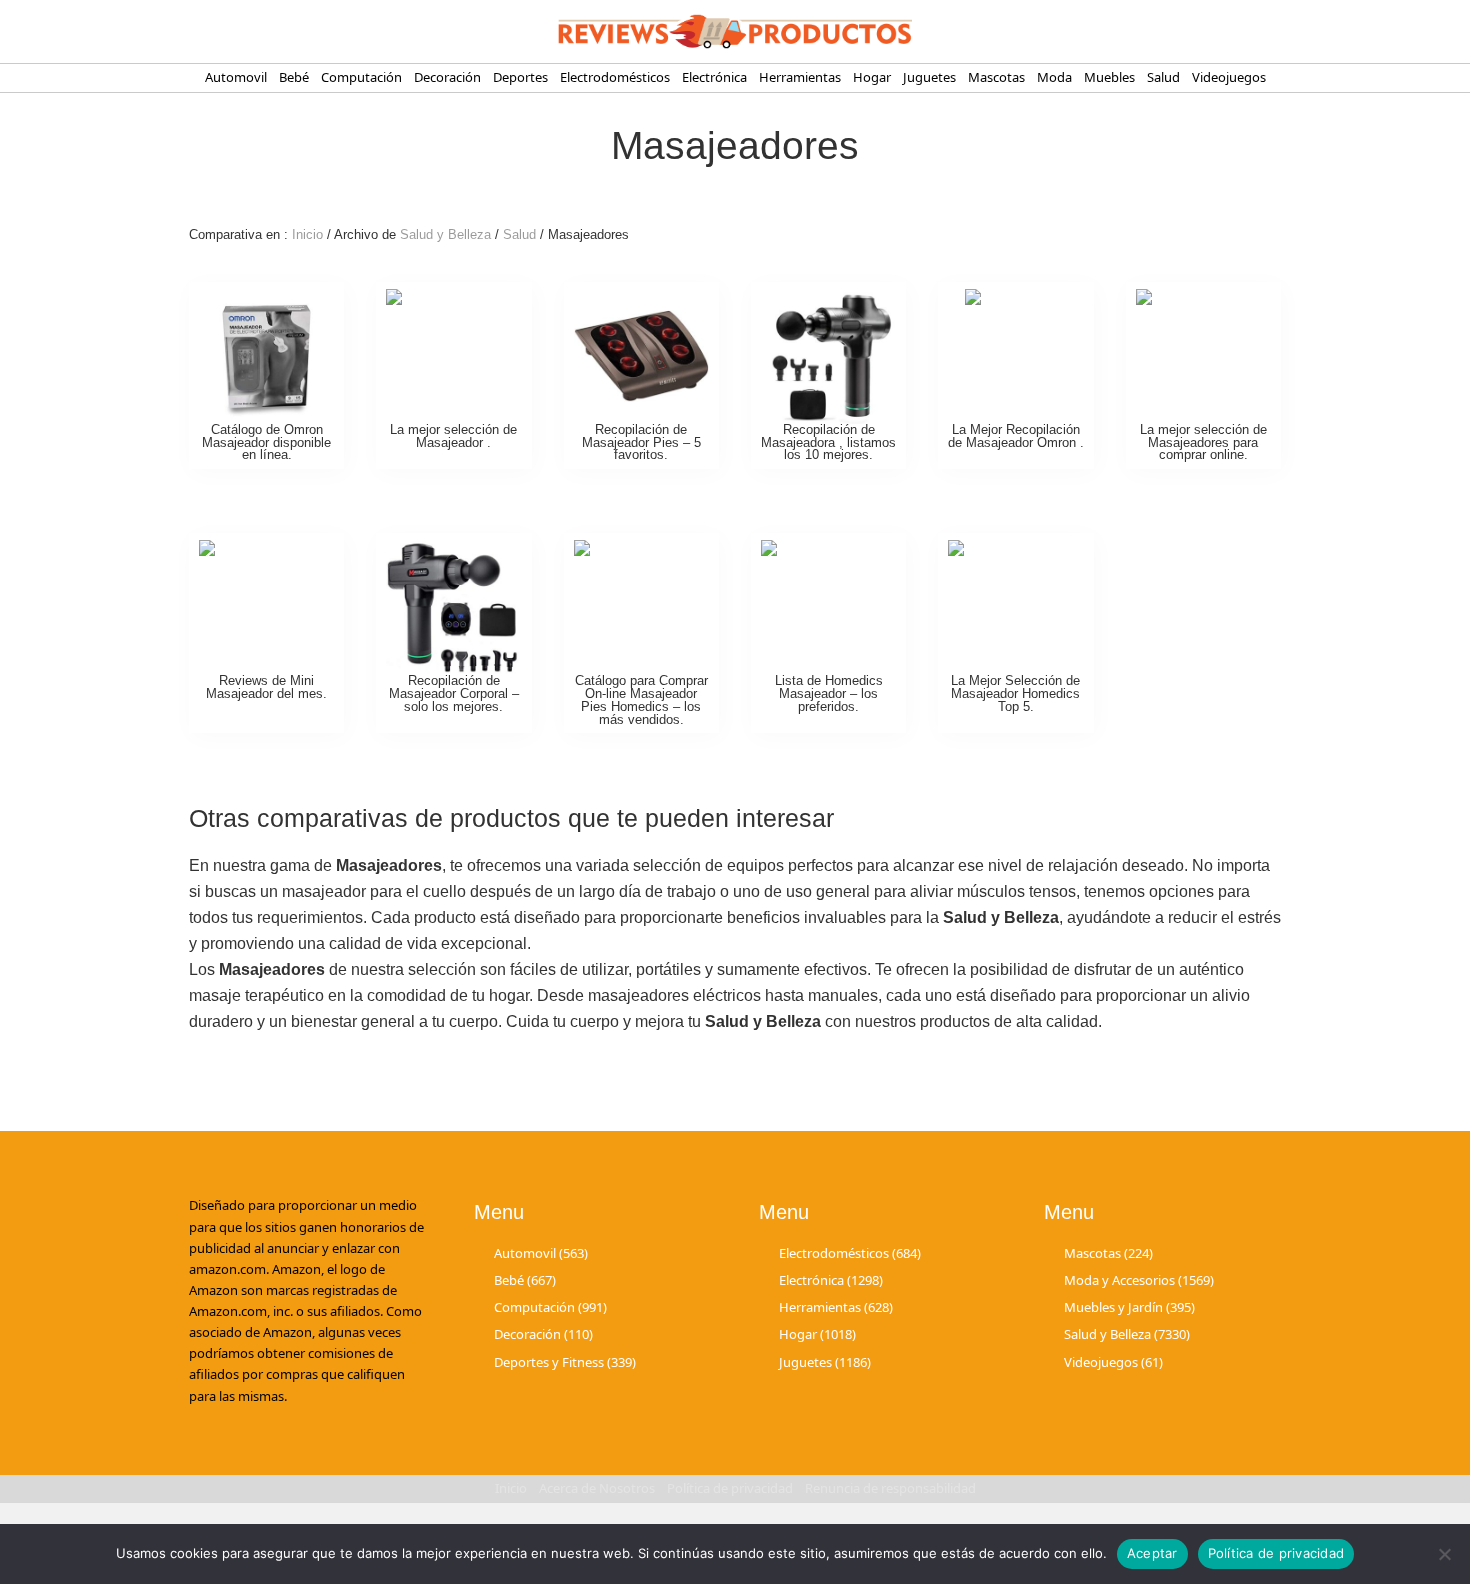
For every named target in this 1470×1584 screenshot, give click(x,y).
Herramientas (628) (836, 1307)
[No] (1445, 1554)
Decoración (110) (543, 1334)
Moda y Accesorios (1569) (1139, 1280)
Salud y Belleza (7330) (1127, 1334)
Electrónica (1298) (831, 1280)
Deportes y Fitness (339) (565, 1362)
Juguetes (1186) (825, 1362)
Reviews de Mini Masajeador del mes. (266, 687)
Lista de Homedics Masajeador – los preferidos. (829, 693)
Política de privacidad (1276, 1553)
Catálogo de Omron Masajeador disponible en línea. (266, 442)
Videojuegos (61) (1113, 1362)
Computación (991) (550, 1307)
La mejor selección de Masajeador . (453, 436)
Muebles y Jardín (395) (1129, 1307)
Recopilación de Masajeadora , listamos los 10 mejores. (828, 442)
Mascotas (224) (1108, 1253)
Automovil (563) (541, 1253)
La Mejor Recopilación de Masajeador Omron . (1016, 436)
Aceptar (1152, 1553)
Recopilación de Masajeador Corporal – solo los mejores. (454, 693)
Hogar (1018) (817, 1334)
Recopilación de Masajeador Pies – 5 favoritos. (641, 442)
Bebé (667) (525, 1280)
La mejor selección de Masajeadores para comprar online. (1203, 442)
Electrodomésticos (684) (850, 1253)
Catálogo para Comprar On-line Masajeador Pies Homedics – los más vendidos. (641, 699)
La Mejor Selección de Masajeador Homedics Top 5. (1015, 693)
